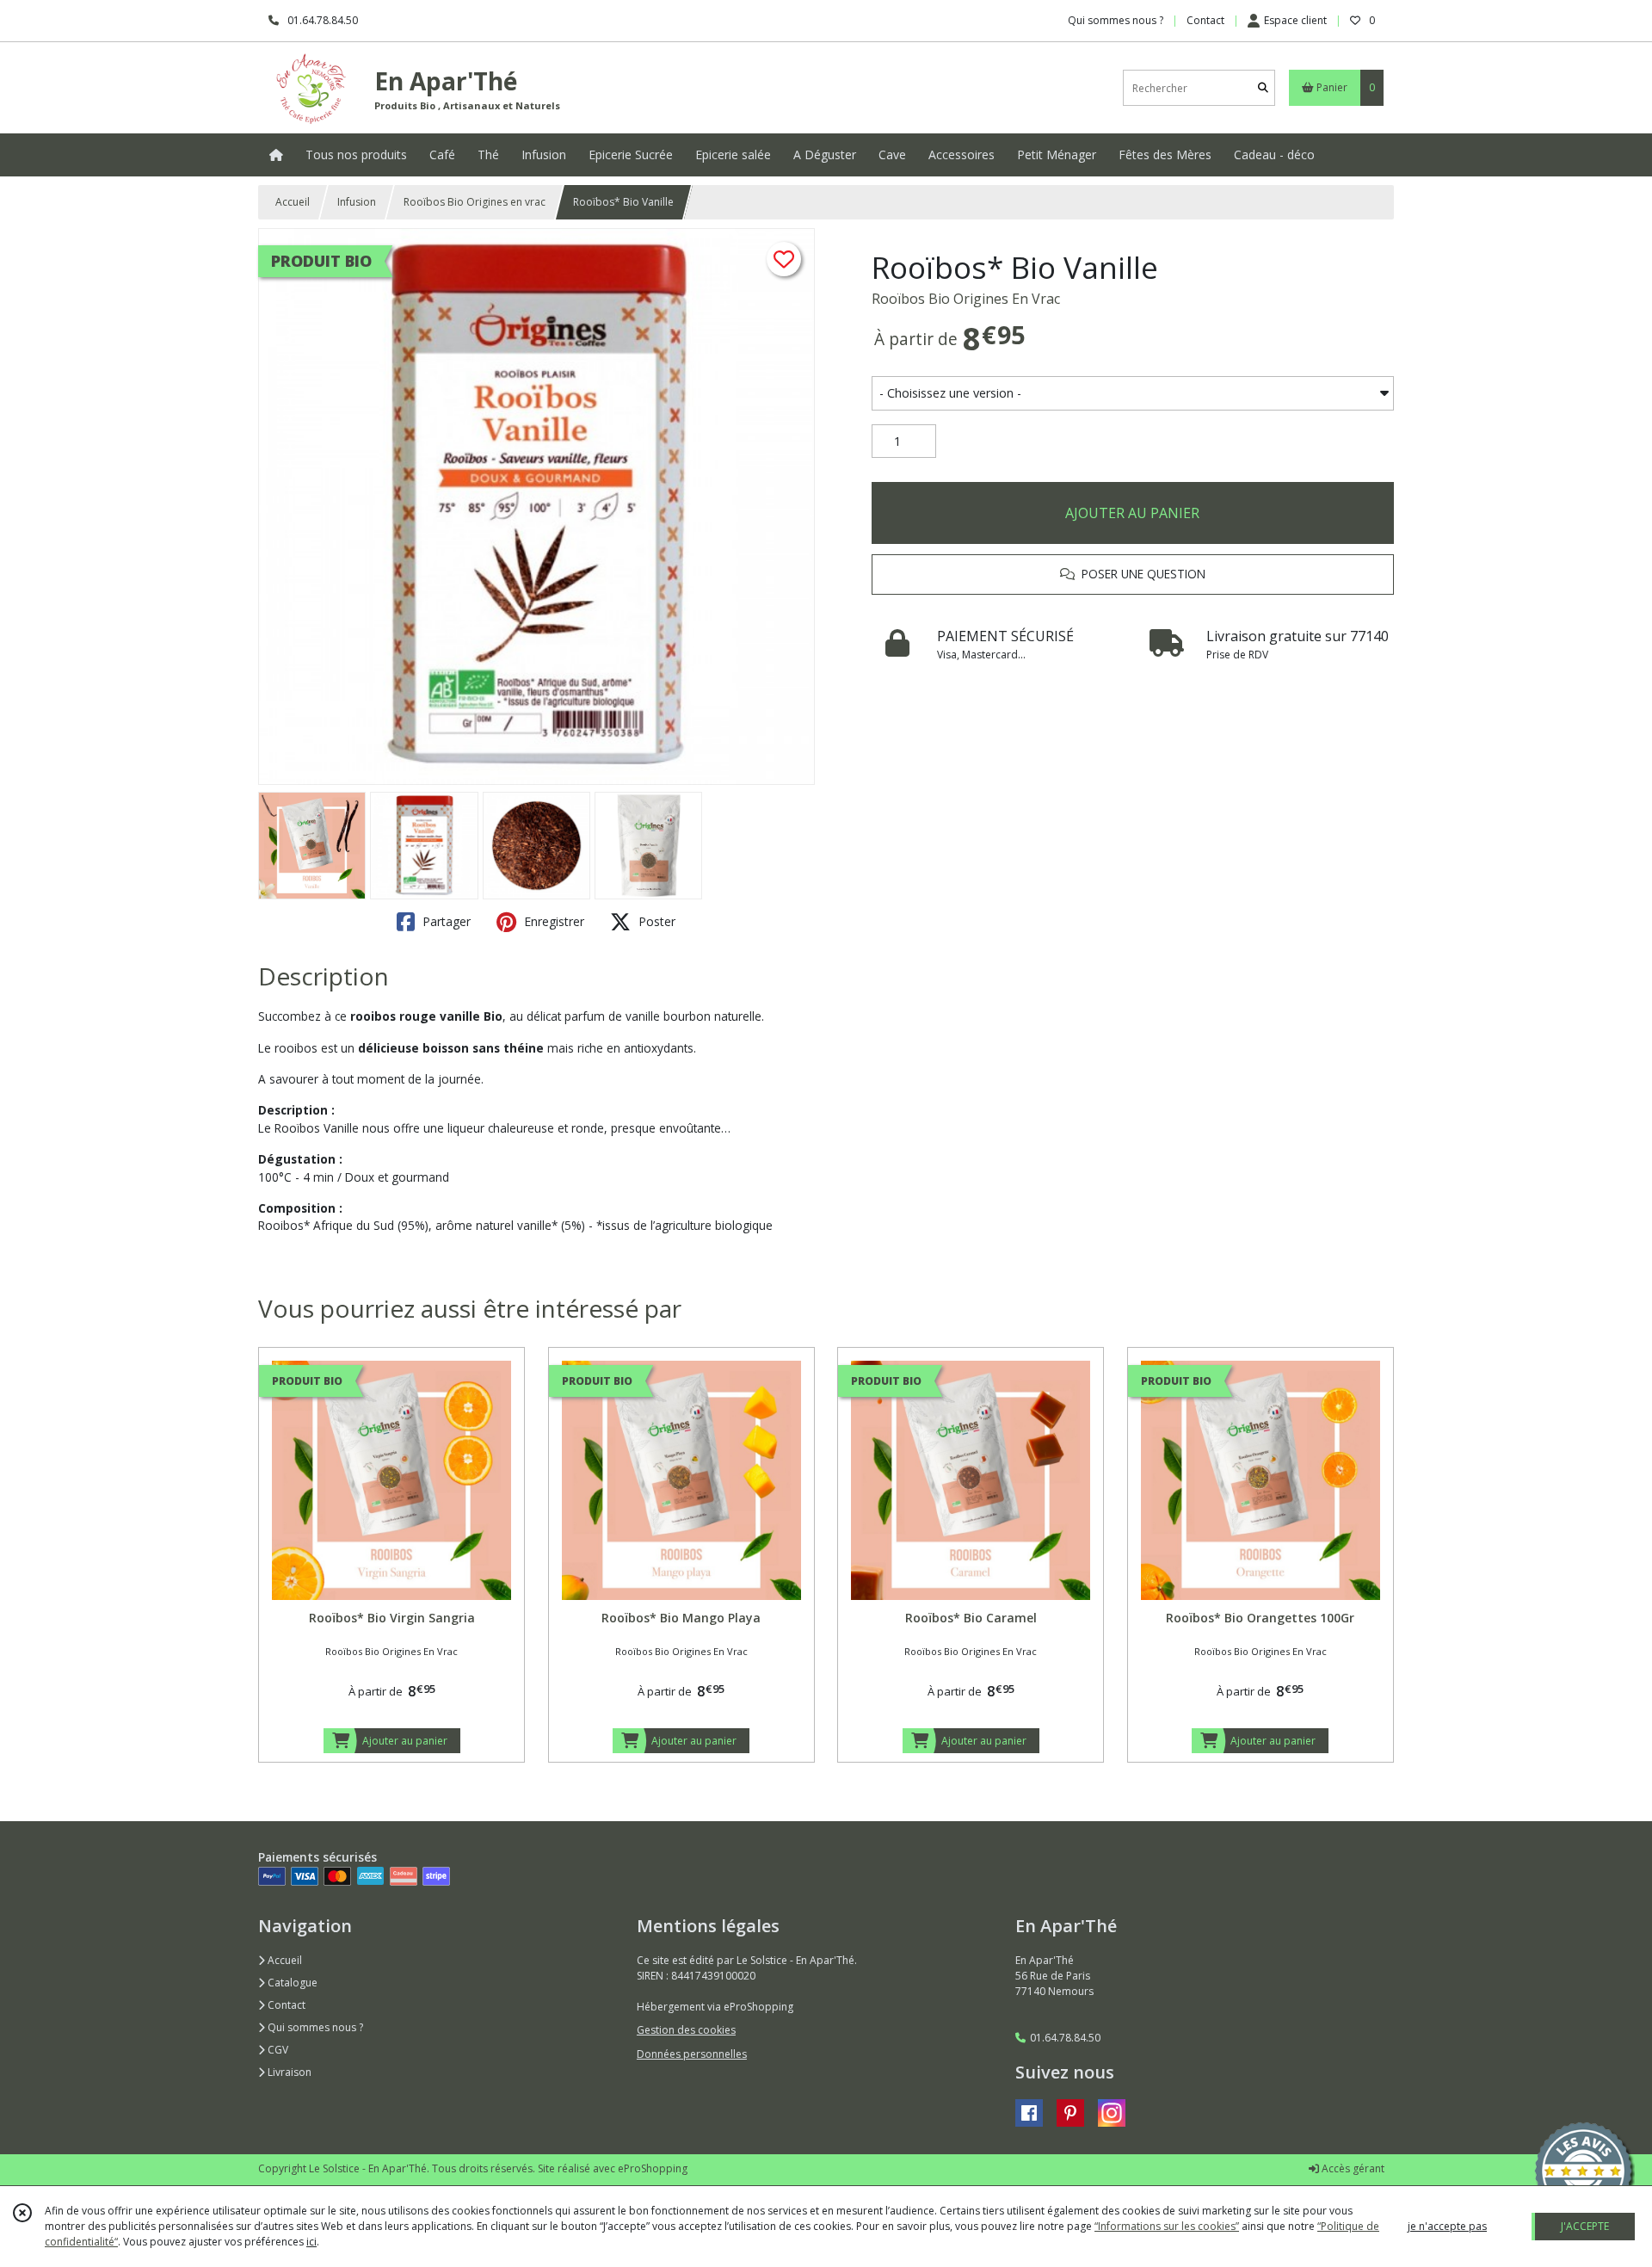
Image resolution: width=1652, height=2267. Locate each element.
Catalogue (291, 1983)
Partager (445, 921)
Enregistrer (552, 921)
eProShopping (653, 2168)
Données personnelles (692, 2054)
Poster (655, 921)
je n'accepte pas (1447, 2226)
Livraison (288, 2072)
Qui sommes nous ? (314, 2027)
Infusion (357, 202)
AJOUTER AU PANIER (1132, 513)
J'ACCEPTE (1585, 2226)
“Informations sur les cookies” (1167, 2226)
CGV (277, 2050)
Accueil (293, 202)
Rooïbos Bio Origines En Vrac (966, 299)
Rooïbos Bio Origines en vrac (475, 202)
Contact (1205, 20)
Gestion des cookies (686, 2030)
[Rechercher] (1263, 88)
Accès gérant (1352, 2168)
